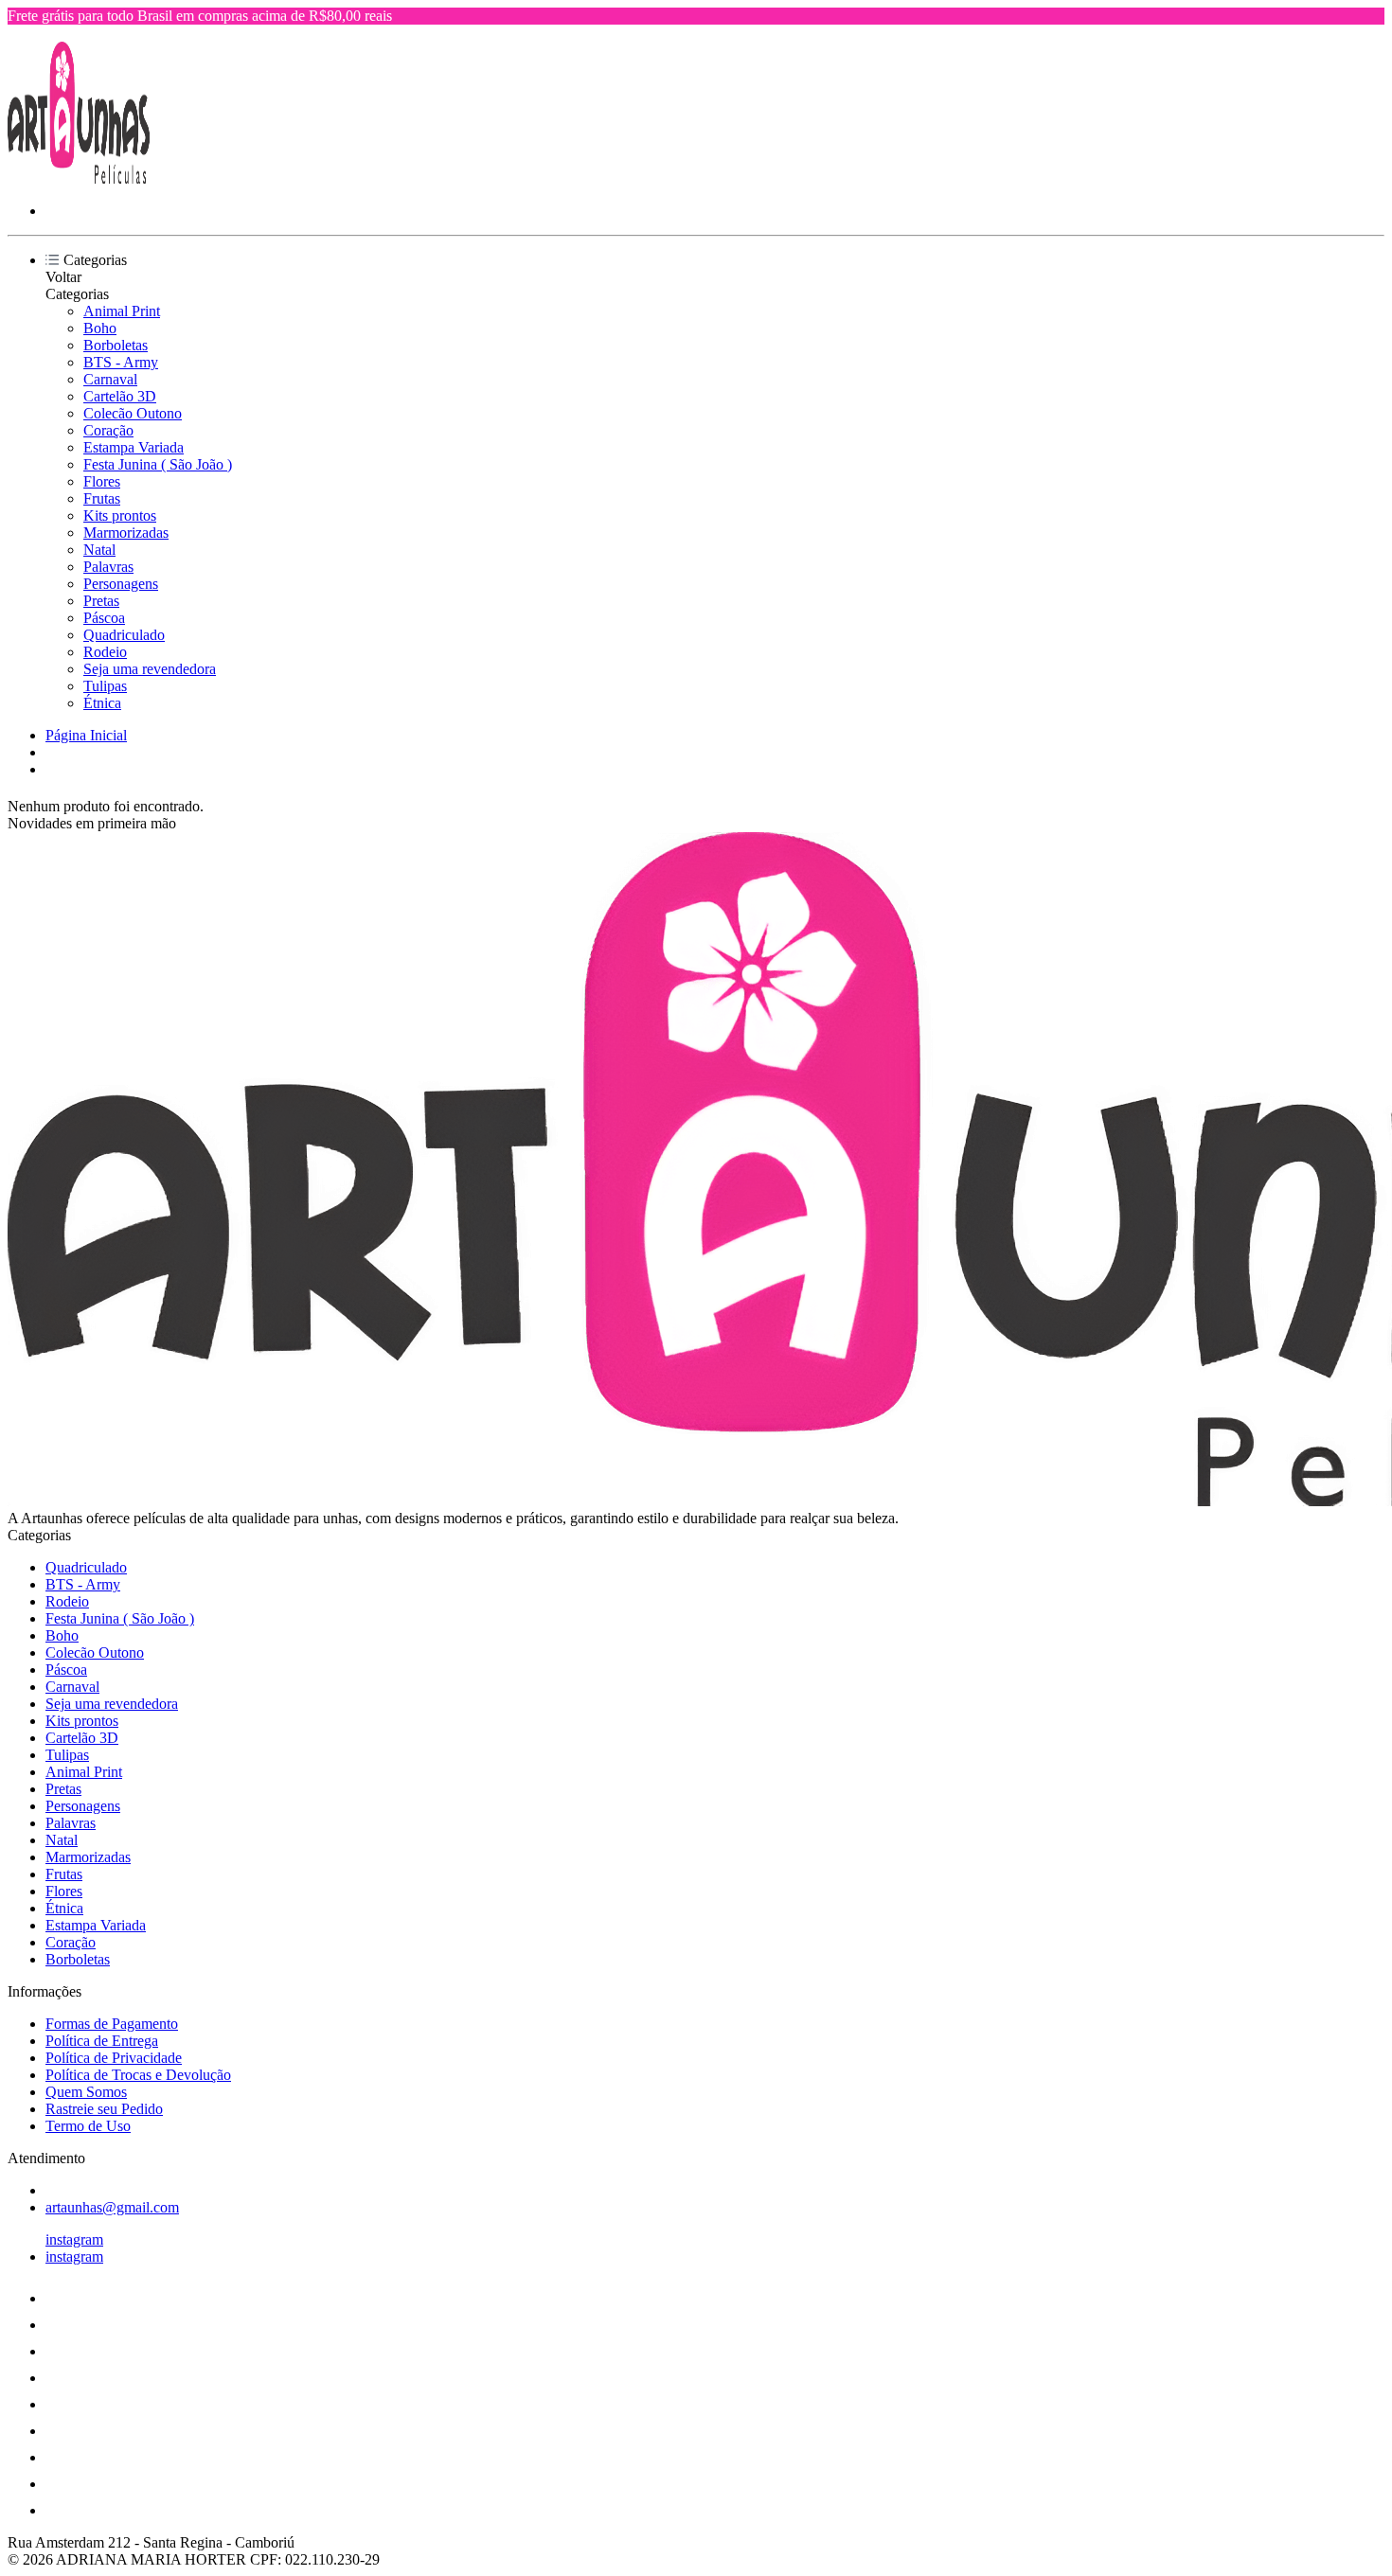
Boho (100, 328)
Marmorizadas (126, 533)
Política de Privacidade (114, 2058)
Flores (102, 481)
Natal (99, 550)
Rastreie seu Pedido (104, 2109)
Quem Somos (86, 2092)
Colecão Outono (133, 413)
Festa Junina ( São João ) (158, 464)
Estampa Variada (134, 447)
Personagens (121, 584)
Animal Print (122, 311)
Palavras (108, 567)
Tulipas (105, 686)
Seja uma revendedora (150, 669)
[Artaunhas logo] (79, 178)
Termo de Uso (88, 2126)
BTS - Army (121, 362)
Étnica (102, 703)
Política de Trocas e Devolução (138, 2075)
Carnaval (110, 379)
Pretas (101, 601)
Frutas (102, 498)
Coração (108, 430)
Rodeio (105, 652)
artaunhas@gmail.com (112, 2207)
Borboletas (116, 345)
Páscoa (104, 618)
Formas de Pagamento (112, 2024)
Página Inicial (86, 735)
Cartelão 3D (120, 396)
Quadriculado (124, 635)
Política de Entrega (102, 2041)
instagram (74, 2239)
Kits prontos (120, 515)
